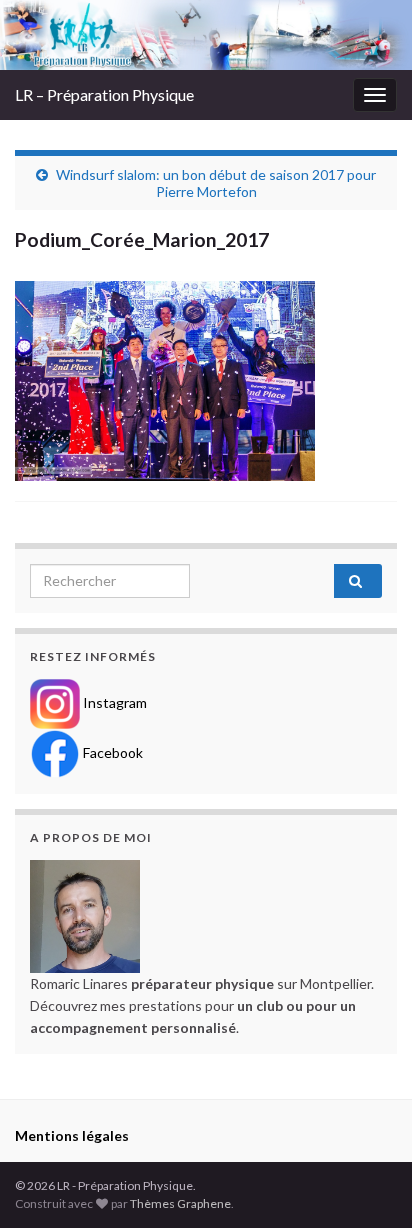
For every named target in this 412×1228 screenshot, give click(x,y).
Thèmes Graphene (180, 1203)
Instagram (113, 701)
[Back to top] (367, 1183)
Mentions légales (72, 1135)
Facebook (111, 751)
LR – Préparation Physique (104, 94)
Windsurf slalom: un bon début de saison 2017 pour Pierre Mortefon (216, 183)
